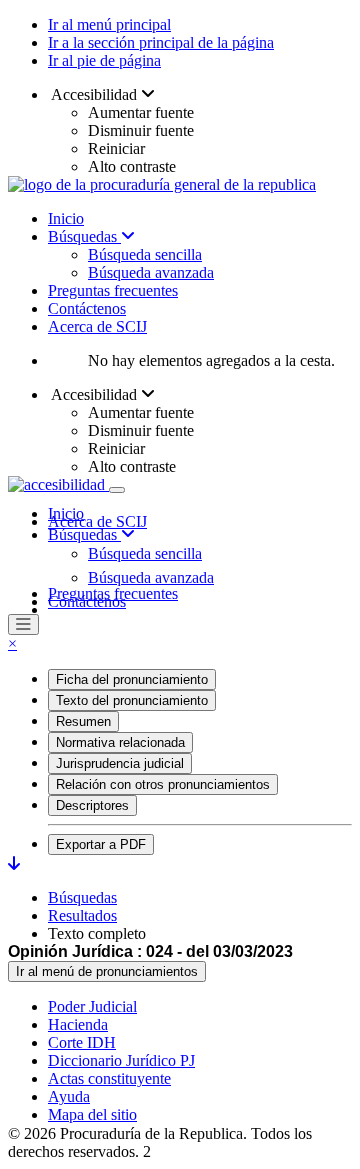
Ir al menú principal (109, 24)
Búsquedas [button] (84, 534)
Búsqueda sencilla (145, 254)
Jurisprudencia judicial (120, 763)
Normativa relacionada (120, 742)
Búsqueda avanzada (151, 272)
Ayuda (69, 1096)
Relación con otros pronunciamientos (163, 784)
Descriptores (92, 805)
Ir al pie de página (104, 60)
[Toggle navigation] (117, 490)
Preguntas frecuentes (113, 290)
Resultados (82, 915)
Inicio (66, 218)
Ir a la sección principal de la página (161, 42)
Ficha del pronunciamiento (132, 679)
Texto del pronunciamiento (132, 700)
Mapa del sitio (92, 1114)
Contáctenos (87, 308)
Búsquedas (84, 236)
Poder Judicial (92, 1006)
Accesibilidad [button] (94, 94)
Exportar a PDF (101, 844)
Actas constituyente (109, 1078)
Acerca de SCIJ (97, 326)
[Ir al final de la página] (14, 863)
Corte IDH (82, 1042)
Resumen (83, 721)
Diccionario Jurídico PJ (121, 1060)
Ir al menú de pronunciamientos (107, 971)
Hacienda (78, 1024)
